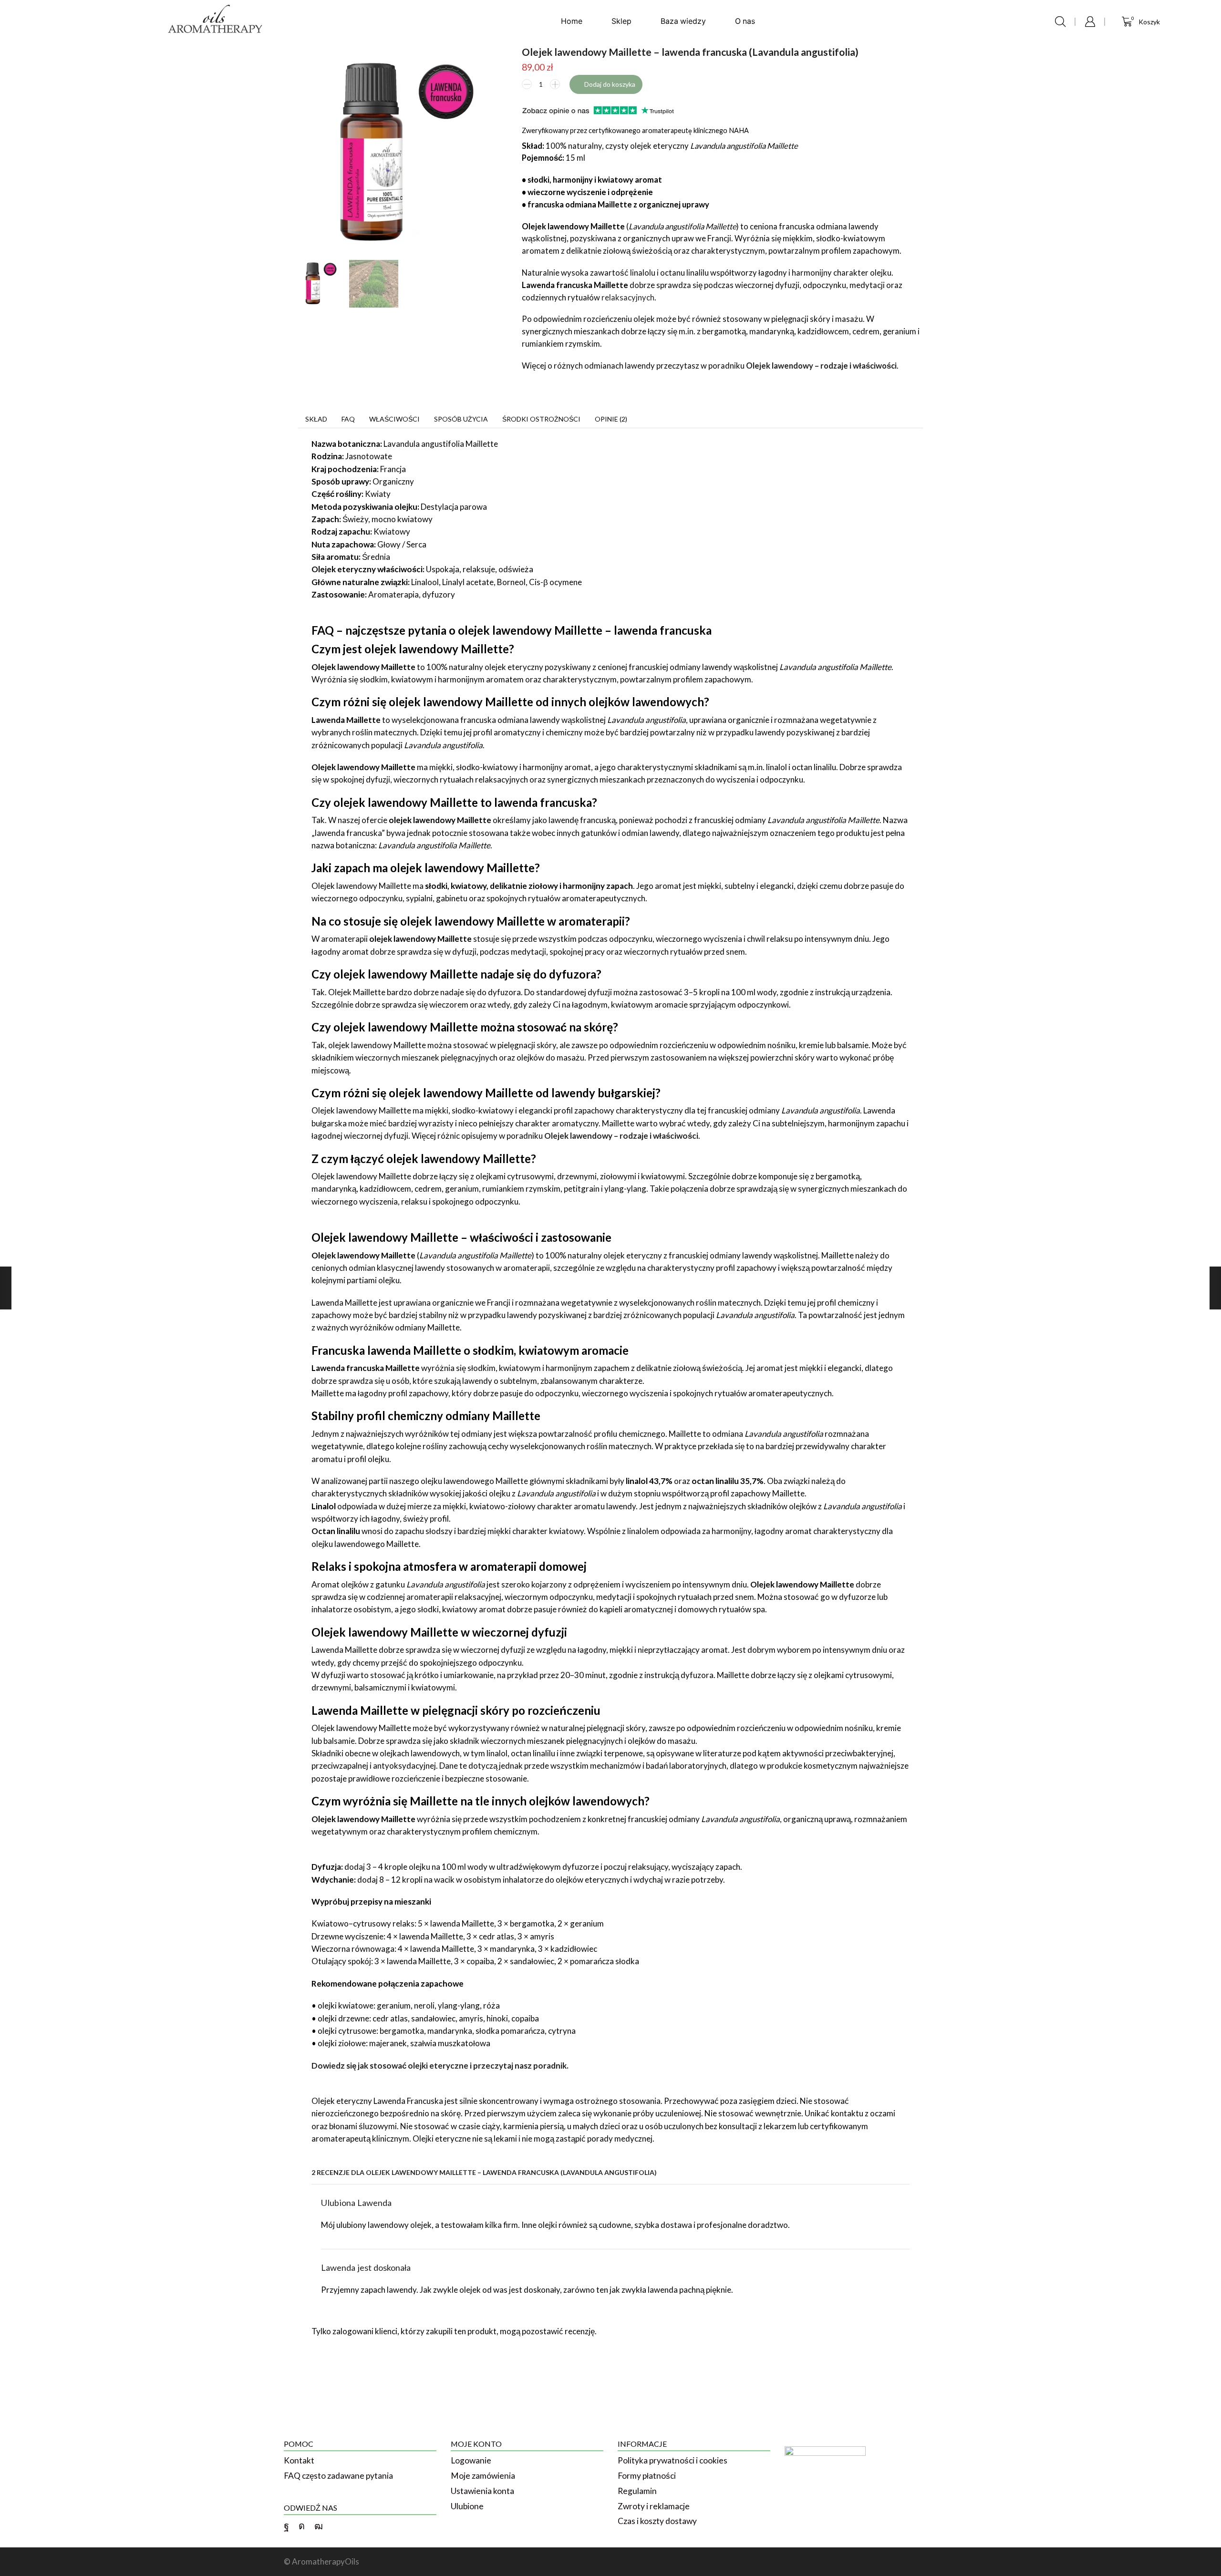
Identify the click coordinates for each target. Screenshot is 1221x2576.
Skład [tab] (316, 419)
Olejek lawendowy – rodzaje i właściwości (821, 366)
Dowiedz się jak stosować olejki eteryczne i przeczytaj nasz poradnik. (440, 2066)
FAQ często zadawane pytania (338, 2476)
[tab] (316, 419)
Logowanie (471, 2460)
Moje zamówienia (483, 2476)
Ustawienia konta (482, 2491)
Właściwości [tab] (394, 419)
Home (572, 21)
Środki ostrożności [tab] (541, 419)
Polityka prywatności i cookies (673, 2460)
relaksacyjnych (628, 298)
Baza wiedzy (683, 21)
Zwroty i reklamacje (654, 2506)
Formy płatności (647, 2476)
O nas (745, 21)
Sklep (621, 21)
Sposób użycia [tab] (461, 419)
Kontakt (299, 2460)
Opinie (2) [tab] (611, 419)
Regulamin (637, 2491)
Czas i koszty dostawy (657, 2521)
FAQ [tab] (348, 419)
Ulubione (467, 2506)
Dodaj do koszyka (610, 84)
